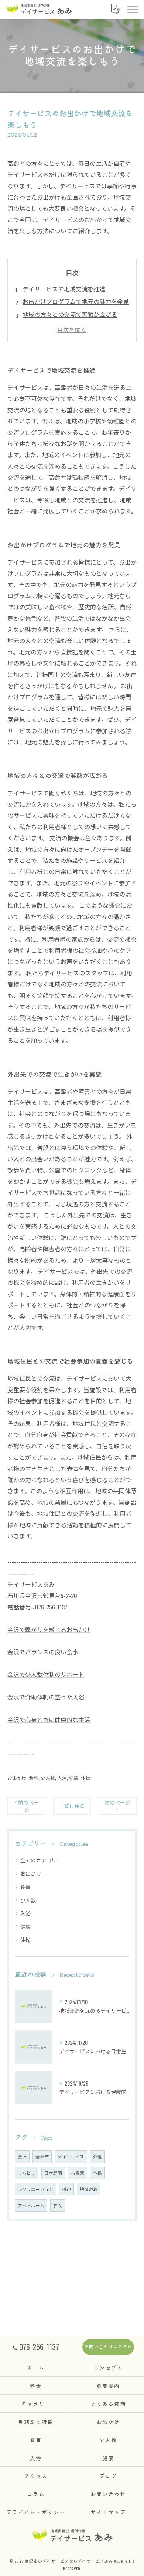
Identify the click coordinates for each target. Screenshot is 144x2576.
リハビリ (27, 2173)
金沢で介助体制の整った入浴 (46, 1697)
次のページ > (117, 1806)
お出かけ (17, 1778)
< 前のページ (27, 1806)
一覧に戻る (72, 1806)
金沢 (22, 2156)
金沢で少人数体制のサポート (46, 1674)
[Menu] (133, 9)
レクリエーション (35, 2189)
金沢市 (42, 2156)
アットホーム (31, 2205)
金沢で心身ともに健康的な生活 (49, 1719)
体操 (86, 1778)
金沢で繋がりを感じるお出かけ (49, 1629)
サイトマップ (108, 2512)
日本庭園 (53, 2173)
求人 (58, 2205)
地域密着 (89, 2189)
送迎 (66, 2189)
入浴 (62, 1778)
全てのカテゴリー (41, 1860)
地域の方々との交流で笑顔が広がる (70, 314)
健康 (74, 1778)
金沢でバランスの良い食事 (43, 1652)
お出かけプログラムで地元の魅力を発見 (76, 301)
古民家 (78, 2173)
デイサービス (71, 2156)
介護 (97, 2156)
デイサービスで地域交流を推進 (64, 289)
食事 (34, 1778)
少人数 (48, 1778)
